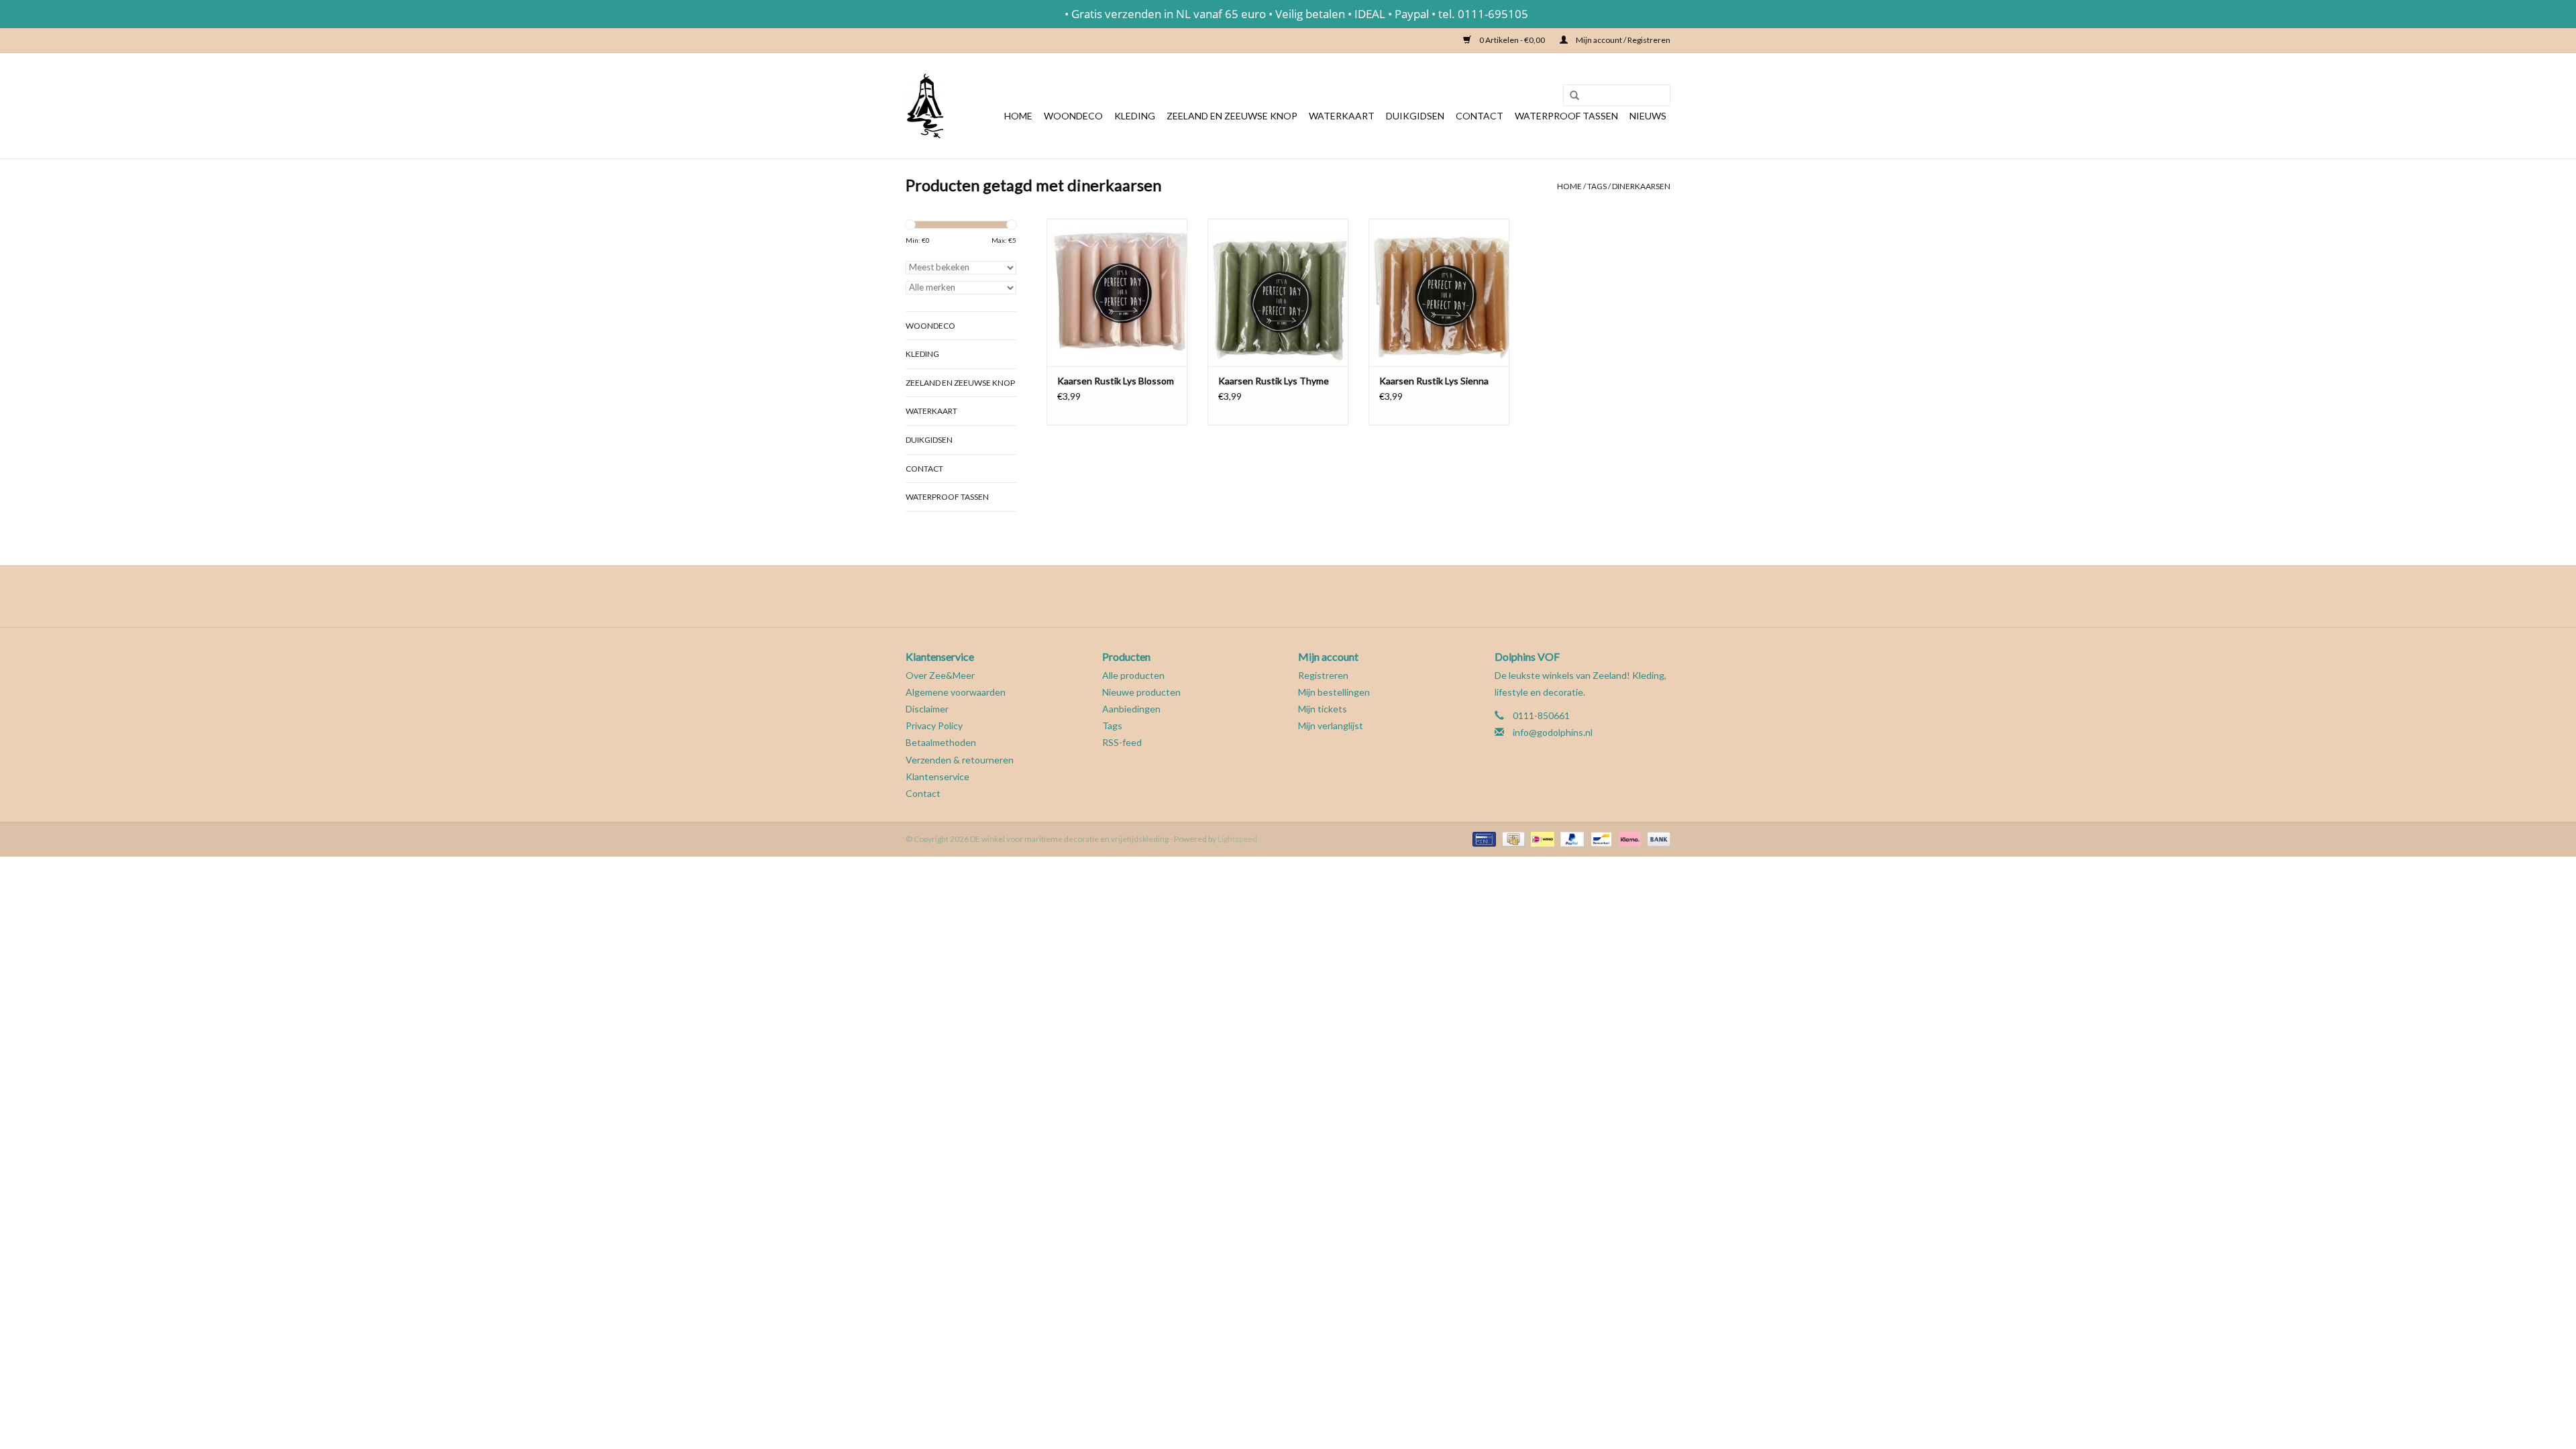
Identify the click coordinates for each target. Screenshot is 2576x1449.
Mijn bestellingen (1334, 692)
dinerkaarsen (1641, 186)
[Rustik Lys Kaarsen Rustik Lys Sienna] (1439, 292)
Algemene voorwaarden (956, 692)
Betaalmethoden (941, 742)
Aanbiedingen (1131, 709)
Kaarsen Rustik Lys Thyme (1274, 381)
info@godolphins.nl (1553, 732)
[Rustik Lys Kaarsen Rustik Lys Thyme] (1278, 292)
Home (1018, 116)
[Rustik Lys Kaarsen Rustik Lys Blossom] (1117, 292)
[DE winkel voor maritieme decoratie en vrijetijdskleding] (924, 106)
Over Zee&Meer (940, 675)
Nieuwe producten (1141, 692)
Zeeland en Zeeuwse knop (1232, 116)
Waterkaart (1342, 116)
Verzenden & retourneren (960, 760)
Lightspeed (1237, 839)
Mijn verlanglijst (1331, 726)
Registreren (1323, 675)
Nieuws (1648, 116)
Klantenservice (937, 776)
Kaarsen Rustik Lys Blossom (1116, 381)
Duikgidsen (1415, 116)
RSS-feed (1122, 742)
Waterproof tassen (1566, 116)
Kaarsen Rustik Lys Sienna (1434, 381)
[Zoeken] (1570, 96)
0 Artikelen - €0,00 (1512, 40)
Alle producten (1133, 675)
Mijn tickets (1323, 709)
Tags (1597, 186)
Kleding (1135, 116)
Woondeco (1073, 116)
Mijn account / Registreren (1622, 40)
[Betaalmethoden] (1482, 838)
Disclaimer (927, 709)
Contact (1480, 116)
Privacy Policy (934, 726)
